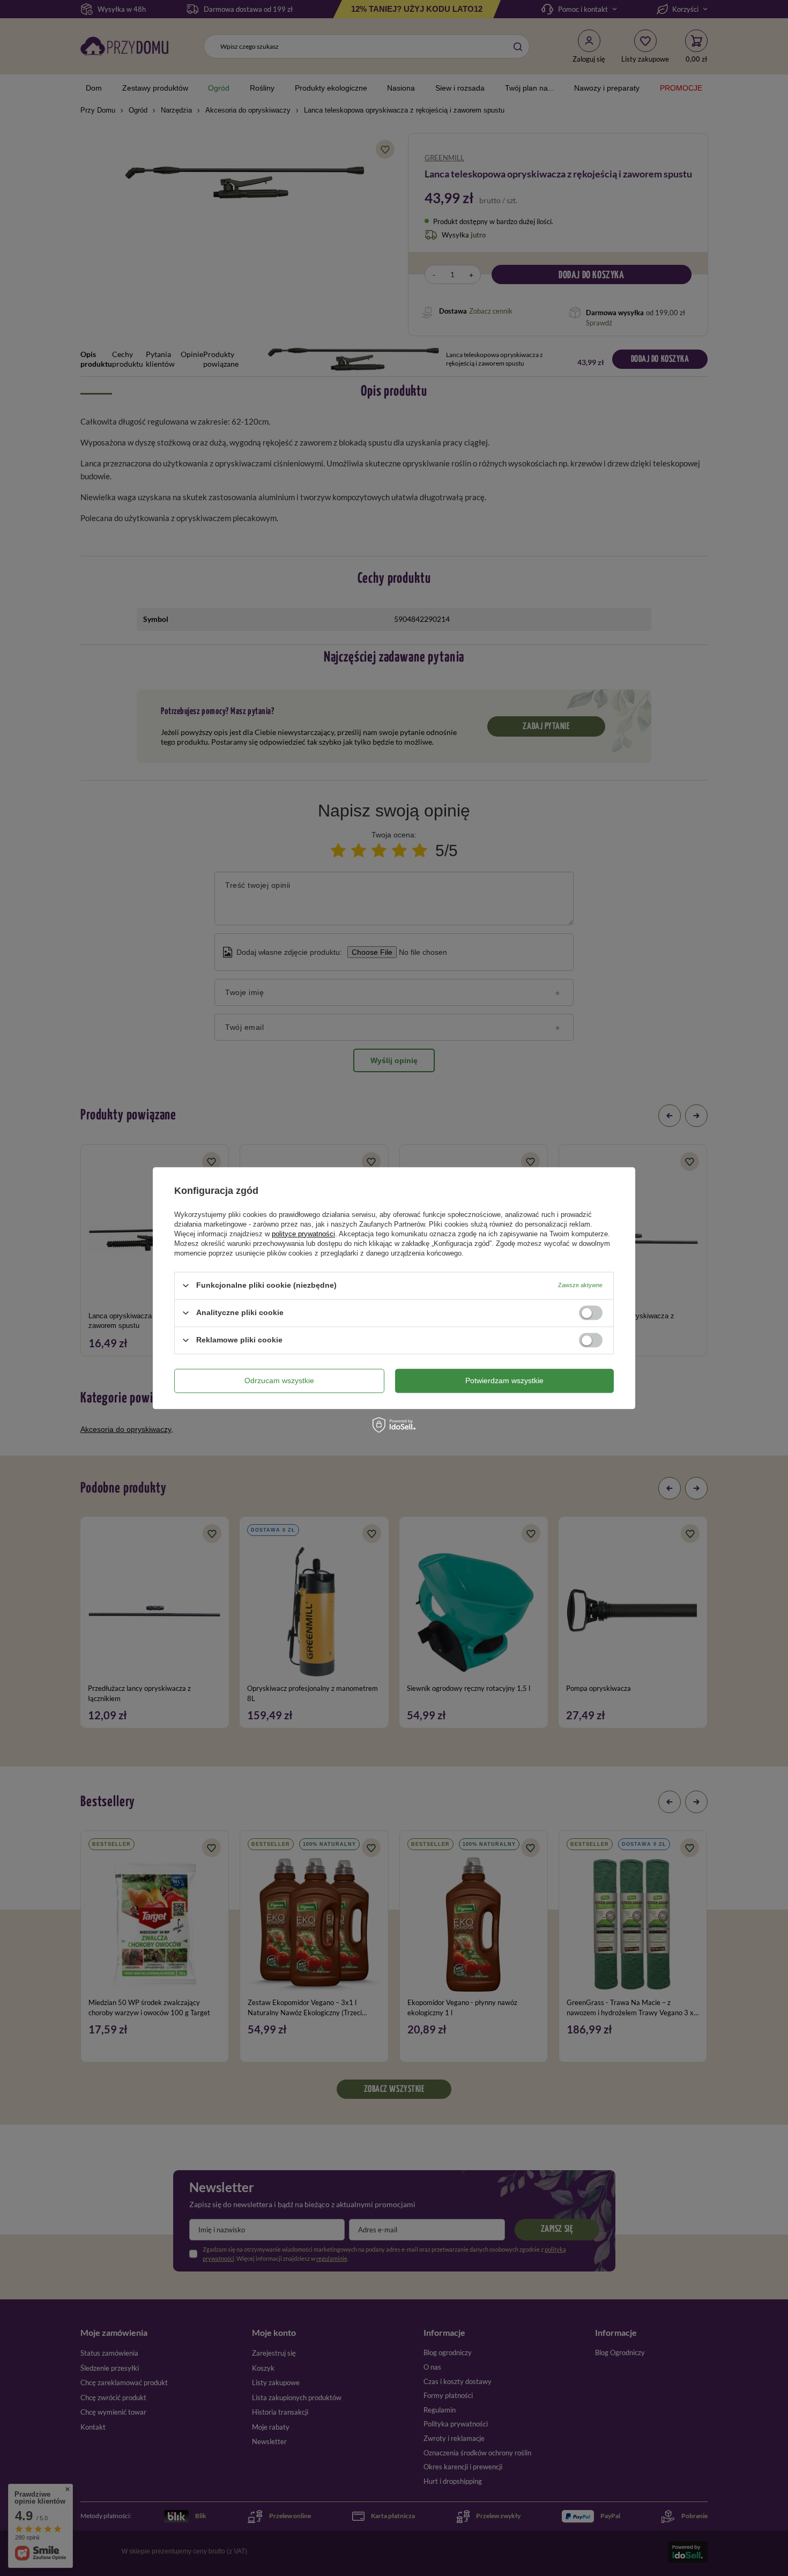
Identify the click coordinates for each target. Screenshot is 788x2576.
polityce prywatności (303, 1234)
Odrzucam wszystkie (279, 1380)
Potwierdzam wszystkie (504, 1380)
